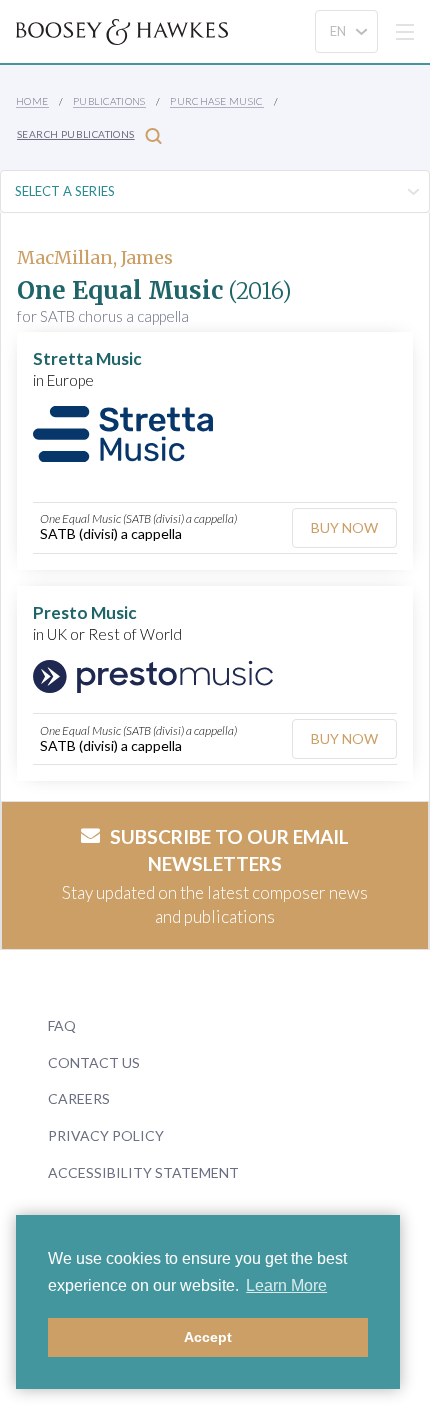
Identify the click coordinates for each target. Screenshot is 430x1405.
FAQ (62, 1025)
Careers (79, 1098)
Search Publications (76, 134)
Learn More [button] (286, 1285)
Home (32, 101)
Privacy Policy (106, 1135)
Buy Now (344, 527)
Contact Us (94, 1062)
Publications (109, 101)
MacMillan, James (95, 257)
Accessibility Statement (143, 1172)
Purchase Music (217, 101)
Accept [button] (208, 1337)
